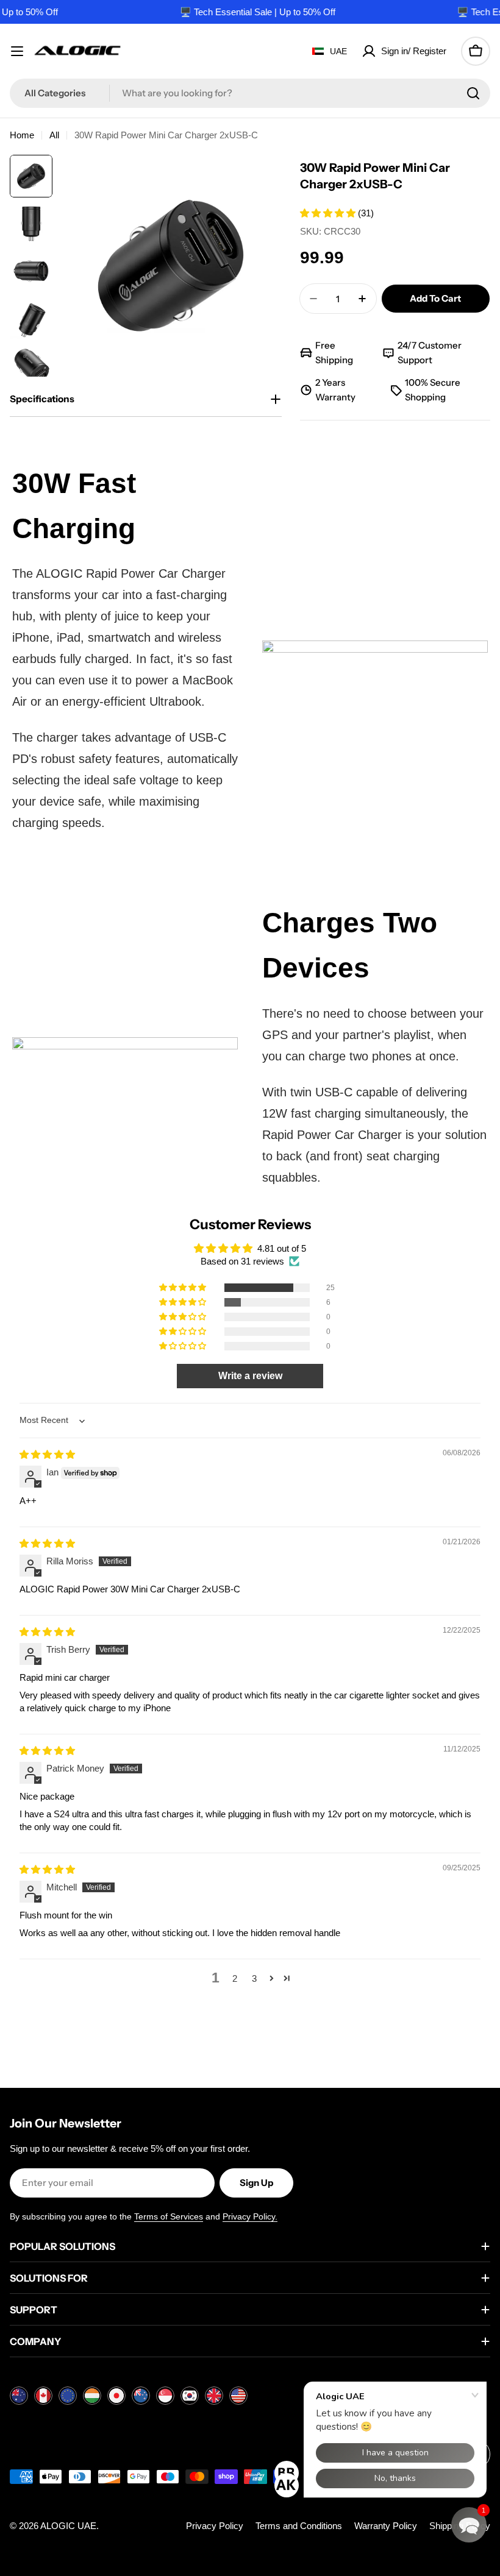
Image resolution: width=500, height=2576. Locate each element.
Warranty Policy (386, 2526)
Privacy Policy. (250, 2216)
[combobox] (250, 93)
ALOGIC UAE (68, 2526)
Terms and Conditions (299, 2526)
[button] (329, 213)
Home (22, 135)
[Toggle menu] (17, 51)
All (54, 135)
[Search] (473, 93)
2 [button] (235, 1978)
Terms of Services (169, 2216)
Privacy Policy (215, 2526)
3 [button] (254, 1978)
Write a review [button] (250, 1376)
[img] (47, 1454)
